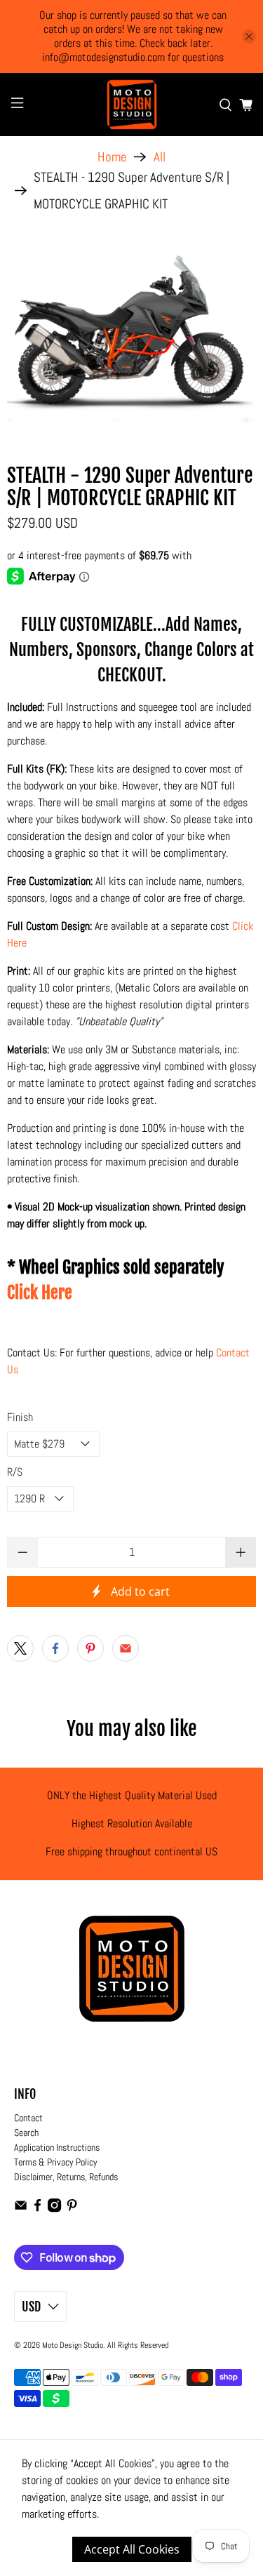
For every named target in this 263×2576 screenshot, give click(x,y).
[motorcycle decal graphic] (131, 334)
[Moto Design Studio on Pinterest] (72, 2209)
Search (26, 2133)
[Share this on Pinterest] (90, 1648)
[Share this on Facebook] (55, 1648)
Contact (28, 2118)
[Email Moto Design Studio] (21, 2209)
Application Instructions (57, 2147)
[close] (249, 36)
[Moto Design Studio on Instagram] (54, 2209)
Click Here (40, 1293)
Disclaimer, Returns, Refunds (66, 2177)
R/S (15, 1472)
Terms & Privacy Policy (56, 2162)
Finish (20, 1417)
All (160, 157)
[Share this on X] (20, 1648)
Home (112, 157)
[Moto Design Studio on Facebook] (38, 2209)
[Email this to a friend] (126, 1648)
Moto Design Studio (73, 2345)
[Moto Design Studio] (132, 105)
